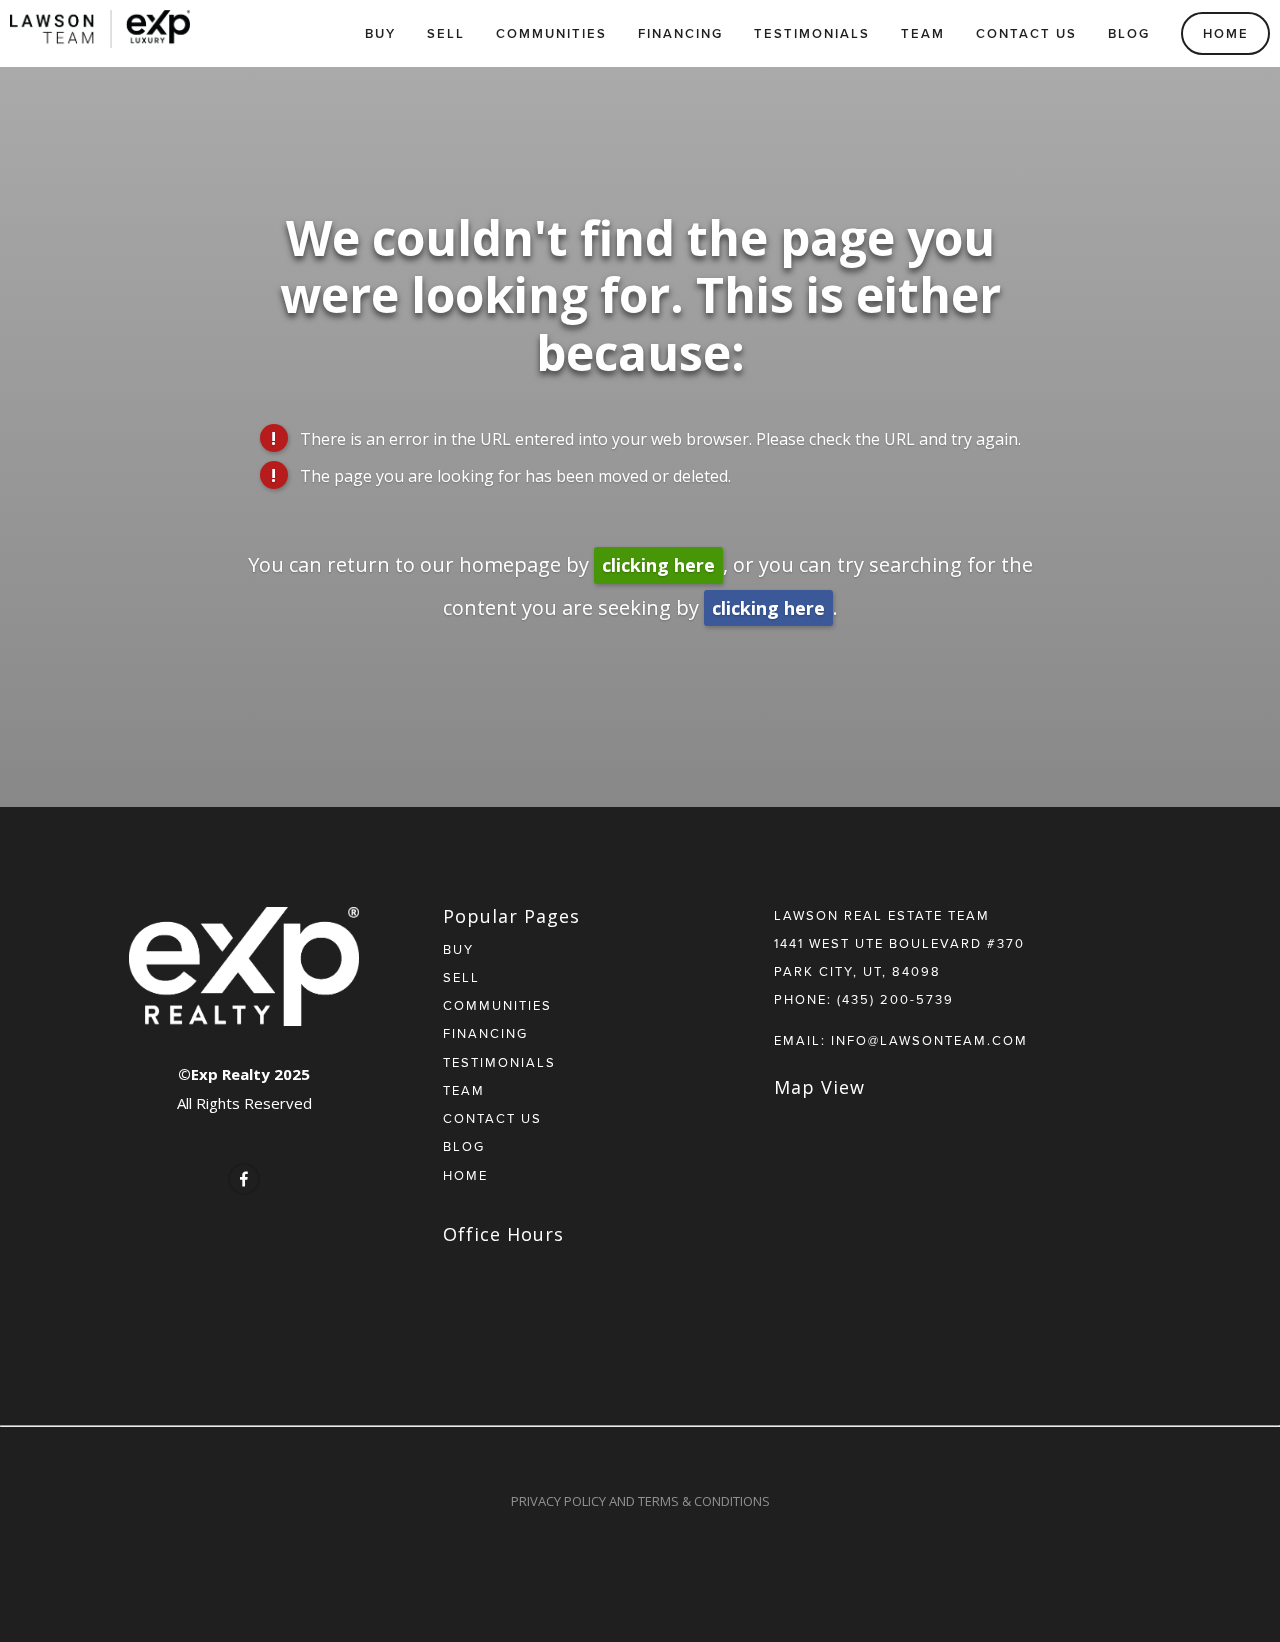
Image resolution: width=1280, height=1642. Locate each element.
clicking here (658, 565)
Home (1226, 33)
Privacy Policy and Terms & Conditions (640, 1501)
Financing (680, 33)
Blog (1129, 33)
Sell (446, 33)
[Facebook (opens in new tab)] (244, 1179)
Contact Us (1026, 33)
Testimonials (812, 33)
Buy (380, 33)
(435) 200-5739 (895, 999)
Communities (551, 33)
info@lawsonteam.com (929, 1040)
